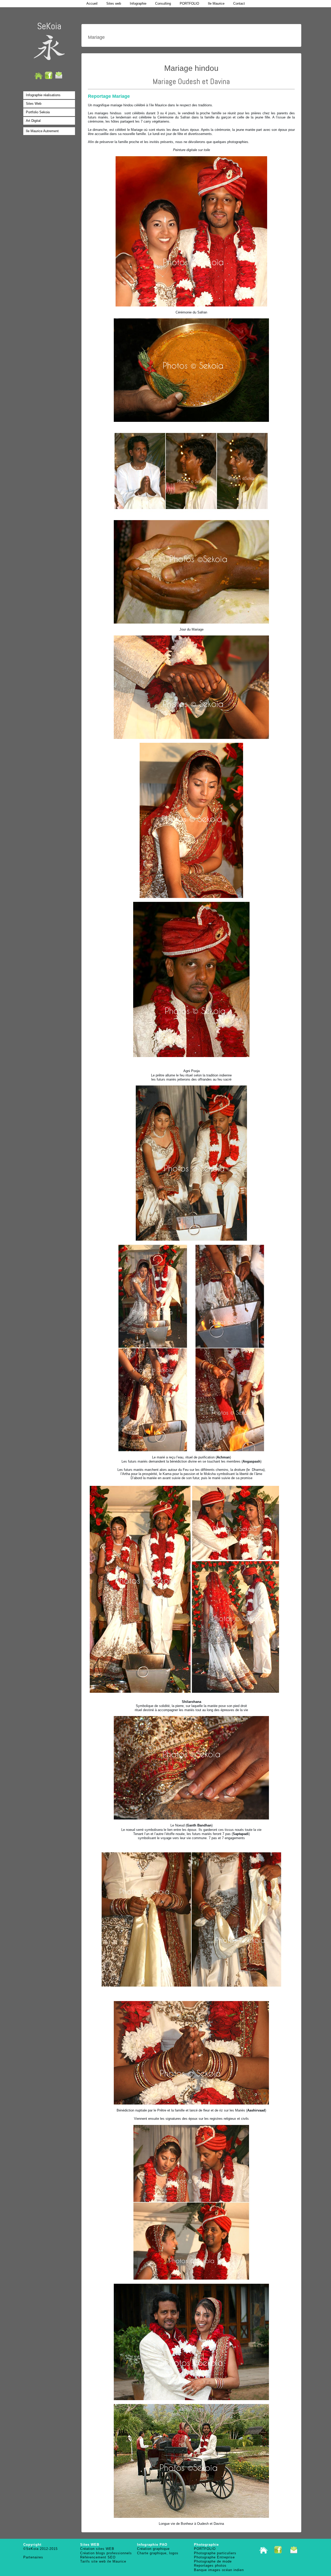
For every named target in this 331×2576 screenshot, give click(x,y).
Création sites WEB (97, 2549)
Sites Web (34, 104)
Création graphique (153, 2549)
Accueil (92, 3)
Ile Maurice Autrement (42, 131)
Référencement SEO (98, 2557)
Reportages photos (210, 2566)
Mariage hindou (191, 68)
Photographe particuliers (215, 2553)
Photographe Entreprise (214, 2557)
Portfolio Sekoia (38, 112)
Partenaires (33, 2557)
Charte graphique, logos (158, 2553)
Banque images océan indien (219, 2570)
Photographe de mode (213, 2561)
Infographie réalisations (43, 95)
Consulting (163, 3)
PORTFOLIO (189, 3)
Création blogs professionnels (106, 2553)
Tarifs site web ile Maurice (103, 2561)
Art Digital (33, 121)
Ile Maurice (216, 3)
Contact (239, 3)
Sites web (114, 3)
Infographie (138, 3)
